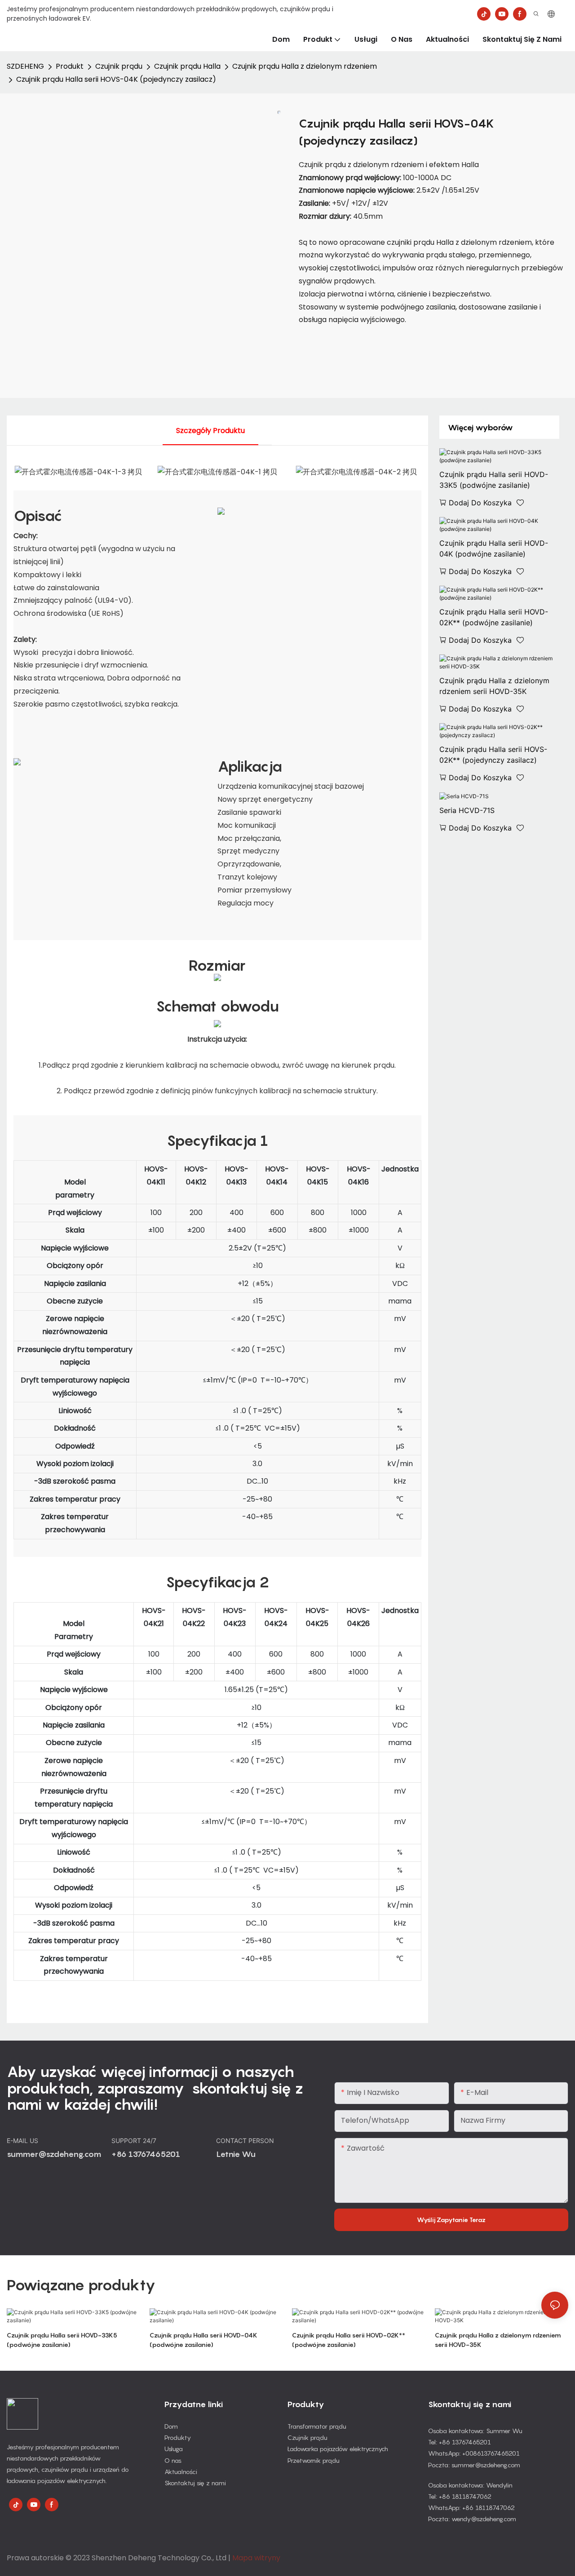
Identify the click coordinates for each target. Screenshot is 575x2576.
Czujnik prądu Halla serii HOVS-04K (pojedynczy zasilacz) (116, 79)
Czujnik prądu (119, 66)
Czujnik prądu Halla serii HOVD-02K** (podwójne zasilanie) (494, 617)
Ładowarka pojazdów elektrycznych (338, 2449)
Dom (171, 2426)
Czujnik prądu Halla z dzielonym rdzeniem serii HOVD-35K (494, 686)
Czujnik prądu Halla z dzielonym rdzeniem (305, 66)
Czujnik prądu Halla (187, 66)
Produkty (178, 2437)
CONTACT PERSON (246, 2141)
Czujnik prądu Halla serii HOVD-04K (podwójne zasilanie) (494, 548)
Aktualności (181, 2472)
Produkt (70, 66)
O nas (173, 2460)
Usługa (174, 2449)
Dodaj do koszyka (480, 503)
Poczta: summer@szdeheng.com (474, 2465)
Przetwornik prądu (314, 2460)
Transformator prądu (317, 2426)
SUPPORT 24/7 (135, 2141)
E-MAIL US (23, 2141)
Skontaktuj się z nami (195, 2483)
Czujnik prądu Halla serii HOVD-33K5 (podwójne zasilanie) (494, 480)
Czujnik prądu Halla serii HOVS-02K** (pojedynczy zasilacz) (493, 755)
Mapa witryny (256, 2558)
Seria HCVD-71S (467, 810)
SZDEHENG (25, 66)
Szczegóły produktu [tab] (210, 431)
